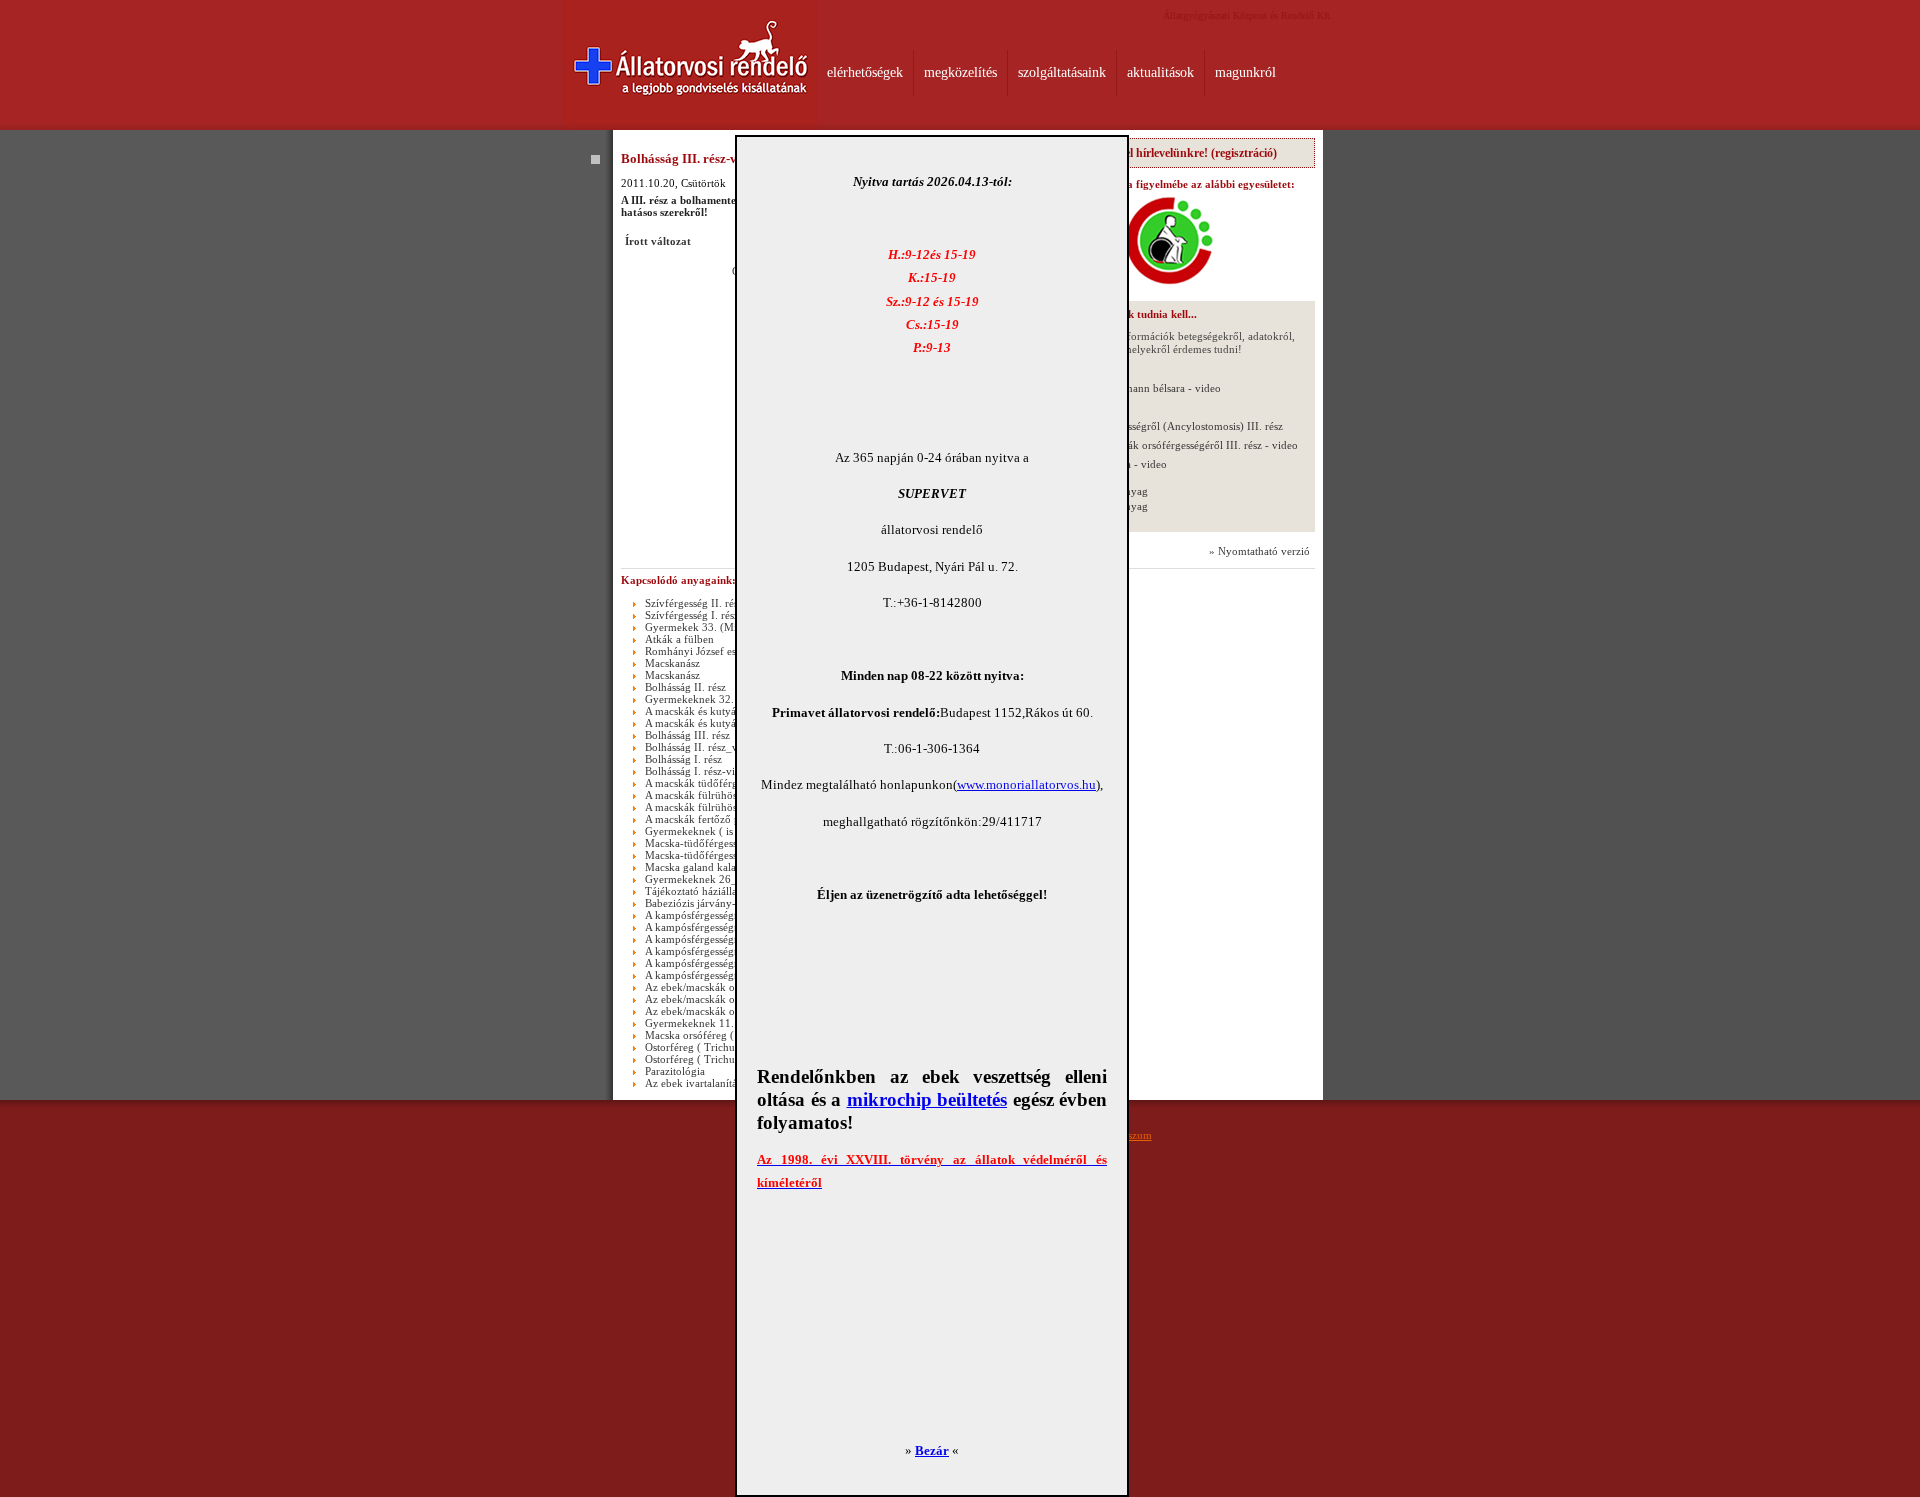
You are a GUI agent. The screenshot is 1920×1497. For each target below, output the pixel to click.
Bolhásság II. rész (685, 687)
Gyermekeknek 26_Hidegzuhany (722, 879)
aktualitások (1160, 72)
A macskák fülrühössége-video (716, 807)
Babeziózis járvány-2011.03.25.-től (727, 903)
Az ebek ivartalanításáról (702, 1083)
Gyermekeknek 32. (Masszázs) (716, 699)
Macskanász (672, 663)
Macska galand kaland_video (712, 867)
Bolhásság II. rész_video (701, 747)
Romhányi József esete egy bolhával (728, 651)
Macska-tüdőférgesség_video (712, 855)
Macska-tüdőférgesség (696, 843)
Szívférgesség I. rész (692, 615)
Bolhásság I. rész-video (698, 771)
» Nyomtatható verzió (1259, 551)
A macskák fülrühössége (701, 795)
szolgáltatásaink (1062, 72)
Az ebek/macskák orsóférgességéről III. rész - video (1178, 445)
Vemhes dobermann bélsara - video (1139, 388)
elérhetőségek (865, 72)
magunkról (1245, 72)
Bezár (932, 1450)
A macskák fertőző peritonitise (715, 819)
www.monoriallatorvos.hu (1026, 784)
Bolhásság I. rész (683, 759)
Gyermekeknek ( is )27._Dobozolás (727, 831)
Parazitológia (675, 1071)
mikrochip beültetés (927, 1099)
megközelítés (960, 72)
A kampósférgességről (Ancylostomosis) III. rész (1170, 426)
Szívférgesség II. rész (694, 603)
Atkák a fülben (679, 639)
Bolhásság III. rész (687, 735)
